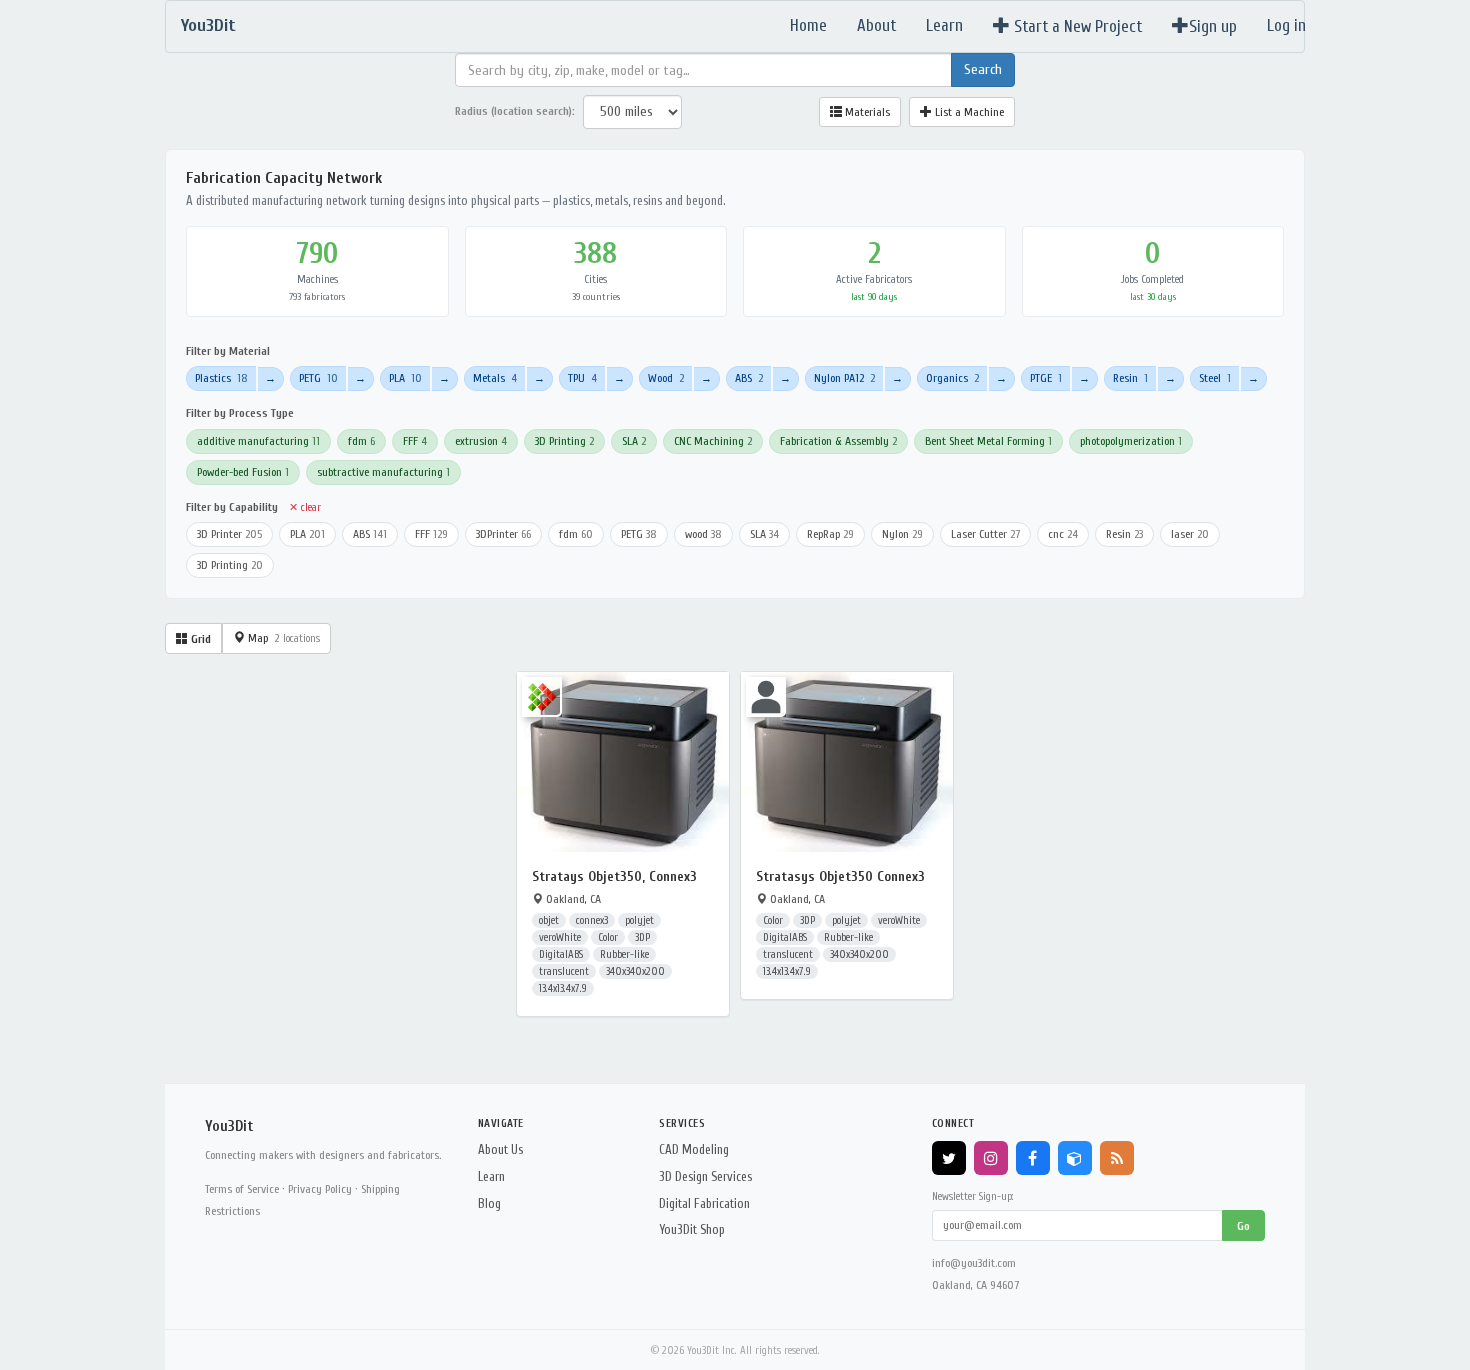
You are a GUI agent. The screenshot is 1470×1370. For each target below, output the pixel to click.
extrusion (481, 441)
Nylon (902, 534)
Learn (944, 25)
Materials (866, 112)
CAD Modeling (694, 1149)
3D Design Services (705, 1176)
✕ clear (305, 507)
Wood (666, 378)
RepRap (830, 534)
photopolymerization (1131, 441)
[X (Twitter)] (949, 1158)
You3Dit (208, 25)
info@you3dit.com (974, 1263)
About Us (500, 1149)
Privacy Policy (320, 1189)
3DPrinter (503, 534)
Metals (495, 378)
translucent (564, 971)
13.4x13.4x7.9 (563, 988)
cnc (1063, 534)
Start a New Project (1076, 26)
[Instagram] (991, 1158)
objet (549, 920)
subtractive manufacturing (383, 472)
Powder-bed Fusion (243, 472)
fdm (361, 441)
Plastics (221, 378)
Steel (1215, 378)
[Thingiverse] (1075, 1158)
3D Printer (229, 534)
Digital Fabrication (704, 1203)
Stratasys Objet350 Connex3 (840, 876)
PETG (318, 378)
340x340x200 (635, 971)
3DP (642, 937)
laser (1190, 534)
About (876, 25)
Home (808, 25)
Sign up (1213, 26)
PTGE (1046, 378)
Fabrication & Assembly (838, 441)
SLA (634, 441)
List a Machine (968, 112)
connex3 (592, 920)
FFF (415, 441)
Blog (489, 1203)
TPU (582, 378)
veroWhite (560, 937)
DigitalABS (561, 954)
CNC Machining (713, 441)
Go (1243, 1226)
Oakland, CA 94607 (975, 1285)
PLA (405, 378)
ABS (749, 378)
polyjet (639, 920)
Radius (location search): (515, 111)
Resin (1130, 378)
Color (608, 937)
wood (703, 534)
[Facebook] (1033, 1158)
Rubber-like (624, 954)
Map (282, 638)
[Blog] (1117, 1158)
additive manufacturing (258, 441)
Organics (952, 378)
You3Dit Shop (692, 1229)
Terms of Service (242, 1189)
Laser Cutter (985, 534)
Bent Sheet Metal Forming (988, 441)
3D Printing (564, 441)
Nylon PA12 (844, 378)
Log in (1286, 25)
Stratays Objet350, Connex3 (614, 876)
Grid (199, 639)
